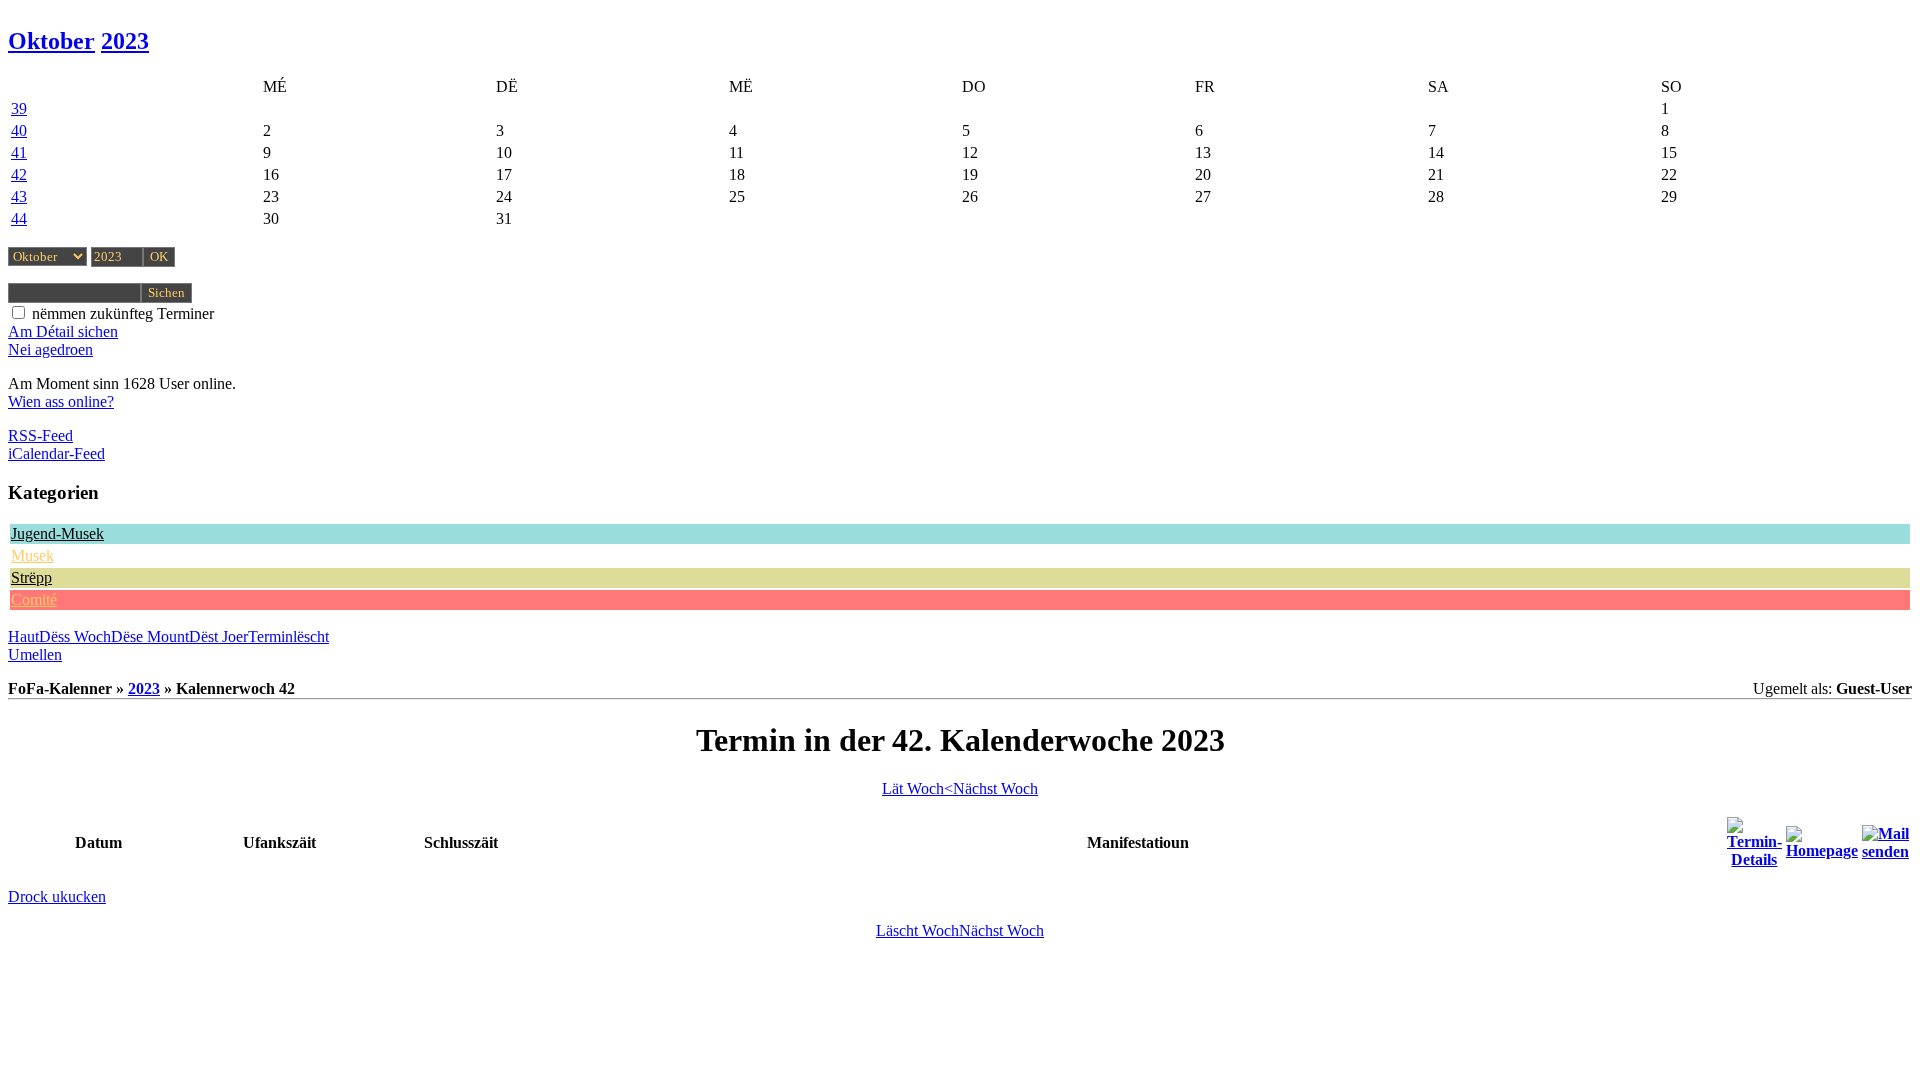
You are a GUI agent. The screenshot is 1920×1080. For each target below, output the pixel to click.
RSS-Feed (40, 435)
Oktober (51, 41)
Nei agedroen (50, 349)
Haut (23, 636)
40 (19, 130)
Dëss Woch (75, 636)
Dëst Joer (218, 636)
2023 (125, 41)
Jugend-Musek (57, 533)
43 (19, 196)
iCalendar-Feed (56, 453)
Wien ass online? (61, 401)
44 (19, 218)
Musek (32, 555)
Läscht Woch (917, 930)
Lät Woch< (917, 788)
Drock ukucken (57, 896)
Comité (34, 599)
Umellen (35, 654)
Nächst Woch (995, 788)
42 (19, 174)
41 (19, 152)
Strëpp (31, 577)
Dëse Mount (150, 636)
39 (19, 108)
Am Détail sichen (63, 331)
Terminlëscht (288, 636)
